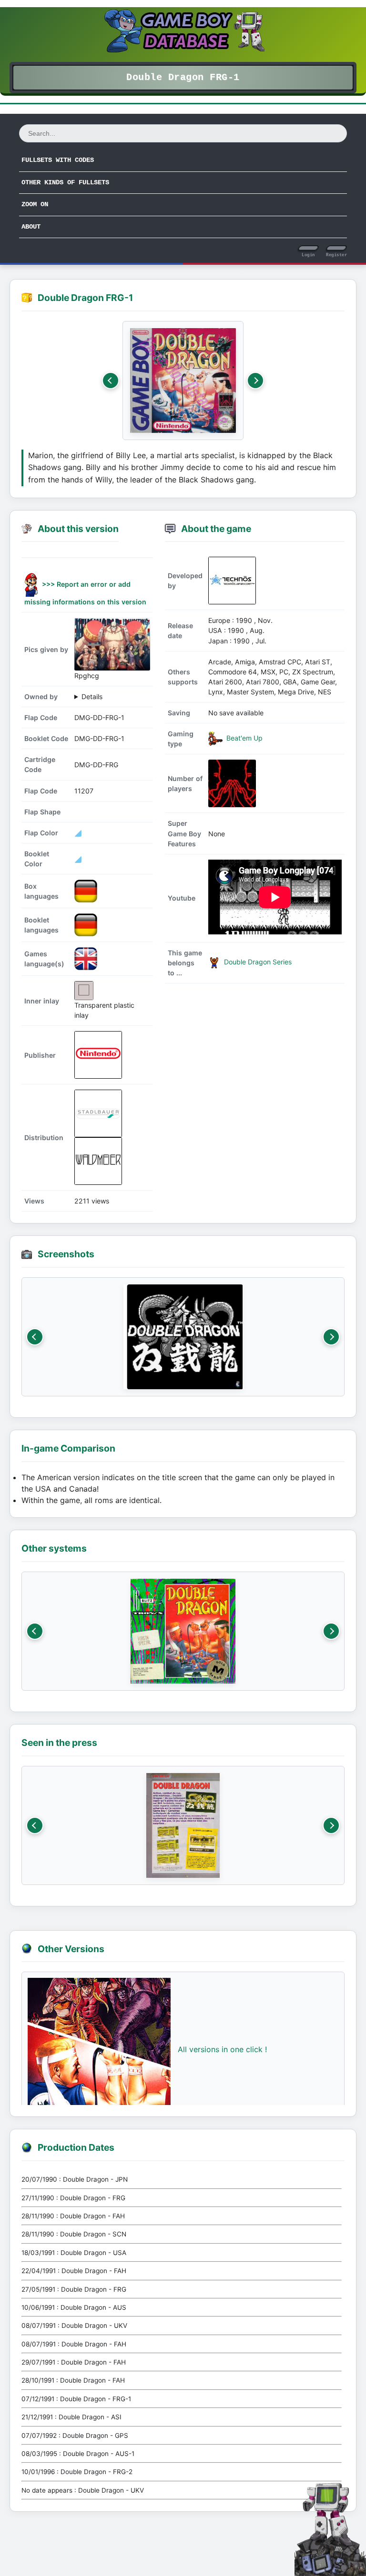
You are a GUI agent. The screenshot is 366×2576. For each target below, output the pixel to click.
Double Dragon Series (257, 962)
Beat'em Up (244, 738)
